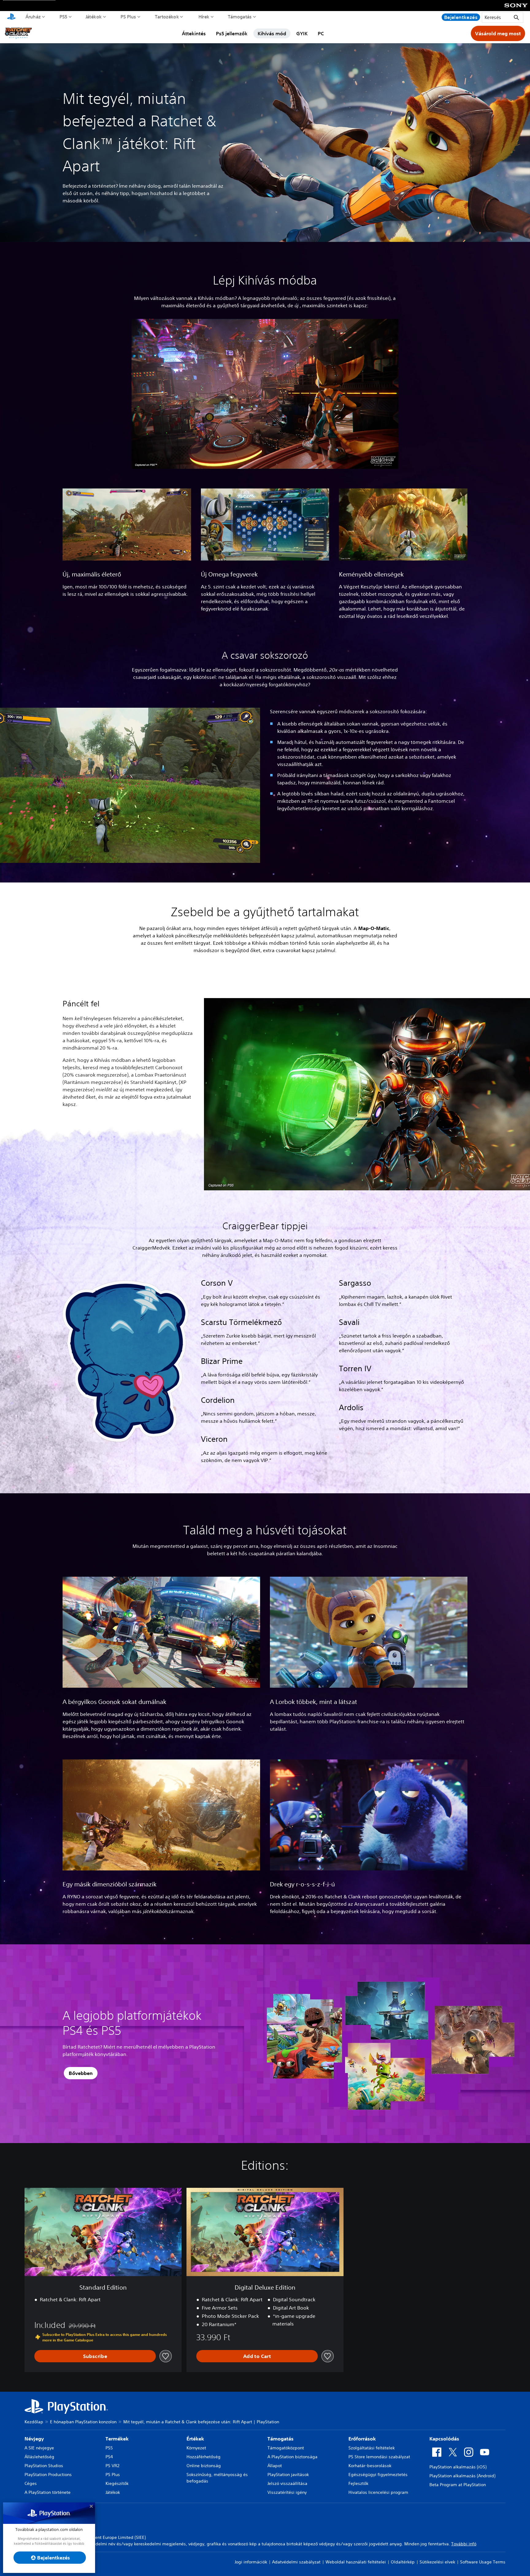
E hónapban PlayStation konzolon (83, 2422)
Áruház (33, 17)
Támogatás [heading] (280, 2439)
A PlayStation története (48, 2492)
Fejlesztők (358, 2483)
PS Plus (128, 17)
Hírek (204, 17)
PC (321, 33)
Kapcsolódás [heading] (444, 2439)
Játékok (94, 17)
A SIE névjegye (39, 2448)
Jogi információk (251, 2562)
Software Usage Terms (483, 2562)
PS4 (109, 2457)
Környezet (196, 2448)
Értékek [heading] (195, 2439)
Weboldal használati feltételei (356, 2562)
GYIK (302, 33)
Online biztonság (204, 2466)
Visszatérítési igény (287, 2492)
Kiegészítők (117, 2483)
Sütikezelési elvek (437, 2562)
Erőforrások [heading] (362, 2439)
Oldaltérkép (403, 2562)
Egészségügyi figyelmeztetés (378, 2475)
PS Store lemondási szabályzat (379, 2457)
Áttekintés (194, 33)
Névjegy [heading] (34, 2439)
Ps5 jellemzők (232, 33)
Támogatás (240, 17)
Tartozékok (167, 17)
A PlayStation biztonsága (292, 2457)
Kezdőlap (34, 2422)
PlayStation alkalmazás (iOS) (458, 2467)
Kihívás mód (272, 33)
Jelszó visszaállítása (287, 2483)
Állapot (275, 2466)
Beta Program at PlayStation (458, 2485)
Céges (31, 2483)
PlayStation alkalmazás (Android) (462, 2476)
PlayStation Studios (44, 2466)
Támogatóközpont (286, 2448)
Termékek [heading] (117, 2439)
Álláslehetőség (39, 2457)
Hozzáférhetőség (204, 2457)
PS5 (63, 17)
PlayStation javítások (288, 2475)
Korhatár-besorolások (370, 2466)
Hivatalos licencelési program (378, 2492)
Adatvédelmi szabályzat (296, 2562)
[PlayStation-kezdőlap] (11, 17)
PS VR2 (112, 2466)
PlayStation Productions (48, 2475)
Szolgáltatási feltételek (372, 2448)
